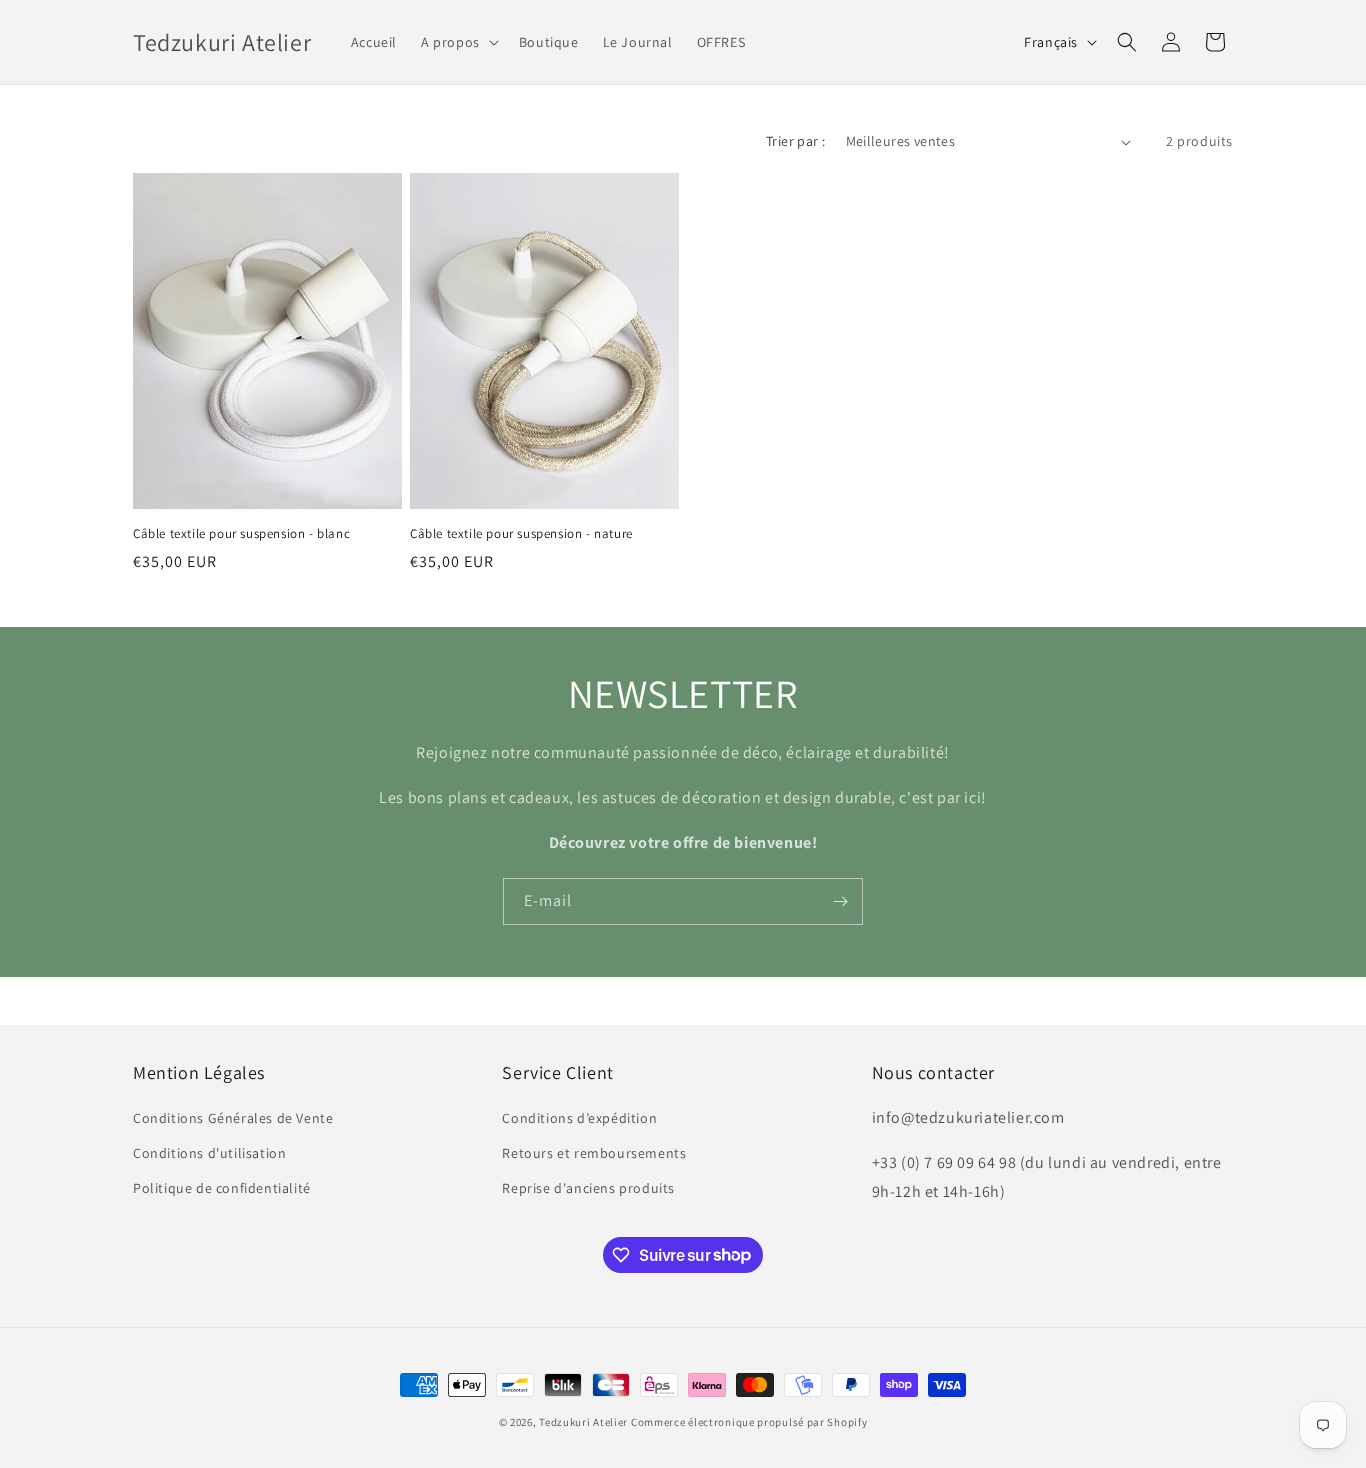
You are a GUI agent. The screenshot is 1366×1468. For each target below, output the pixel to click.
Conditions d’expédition (579, 1118)
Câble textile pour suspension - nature (521, 534)
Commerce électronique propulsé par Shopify (749, 1422)
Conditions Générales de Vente (233, 1118)
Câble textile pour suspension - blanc (241, 534)
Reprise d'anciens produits (588, 1188)
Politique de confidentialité (222, 1188)
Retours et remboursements (594, 1153)
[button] (458, 42)
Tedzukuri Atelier (583, 1422)
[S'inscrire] (840, 901)
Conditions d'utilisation (209, 1153)
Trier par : (795, 141)
